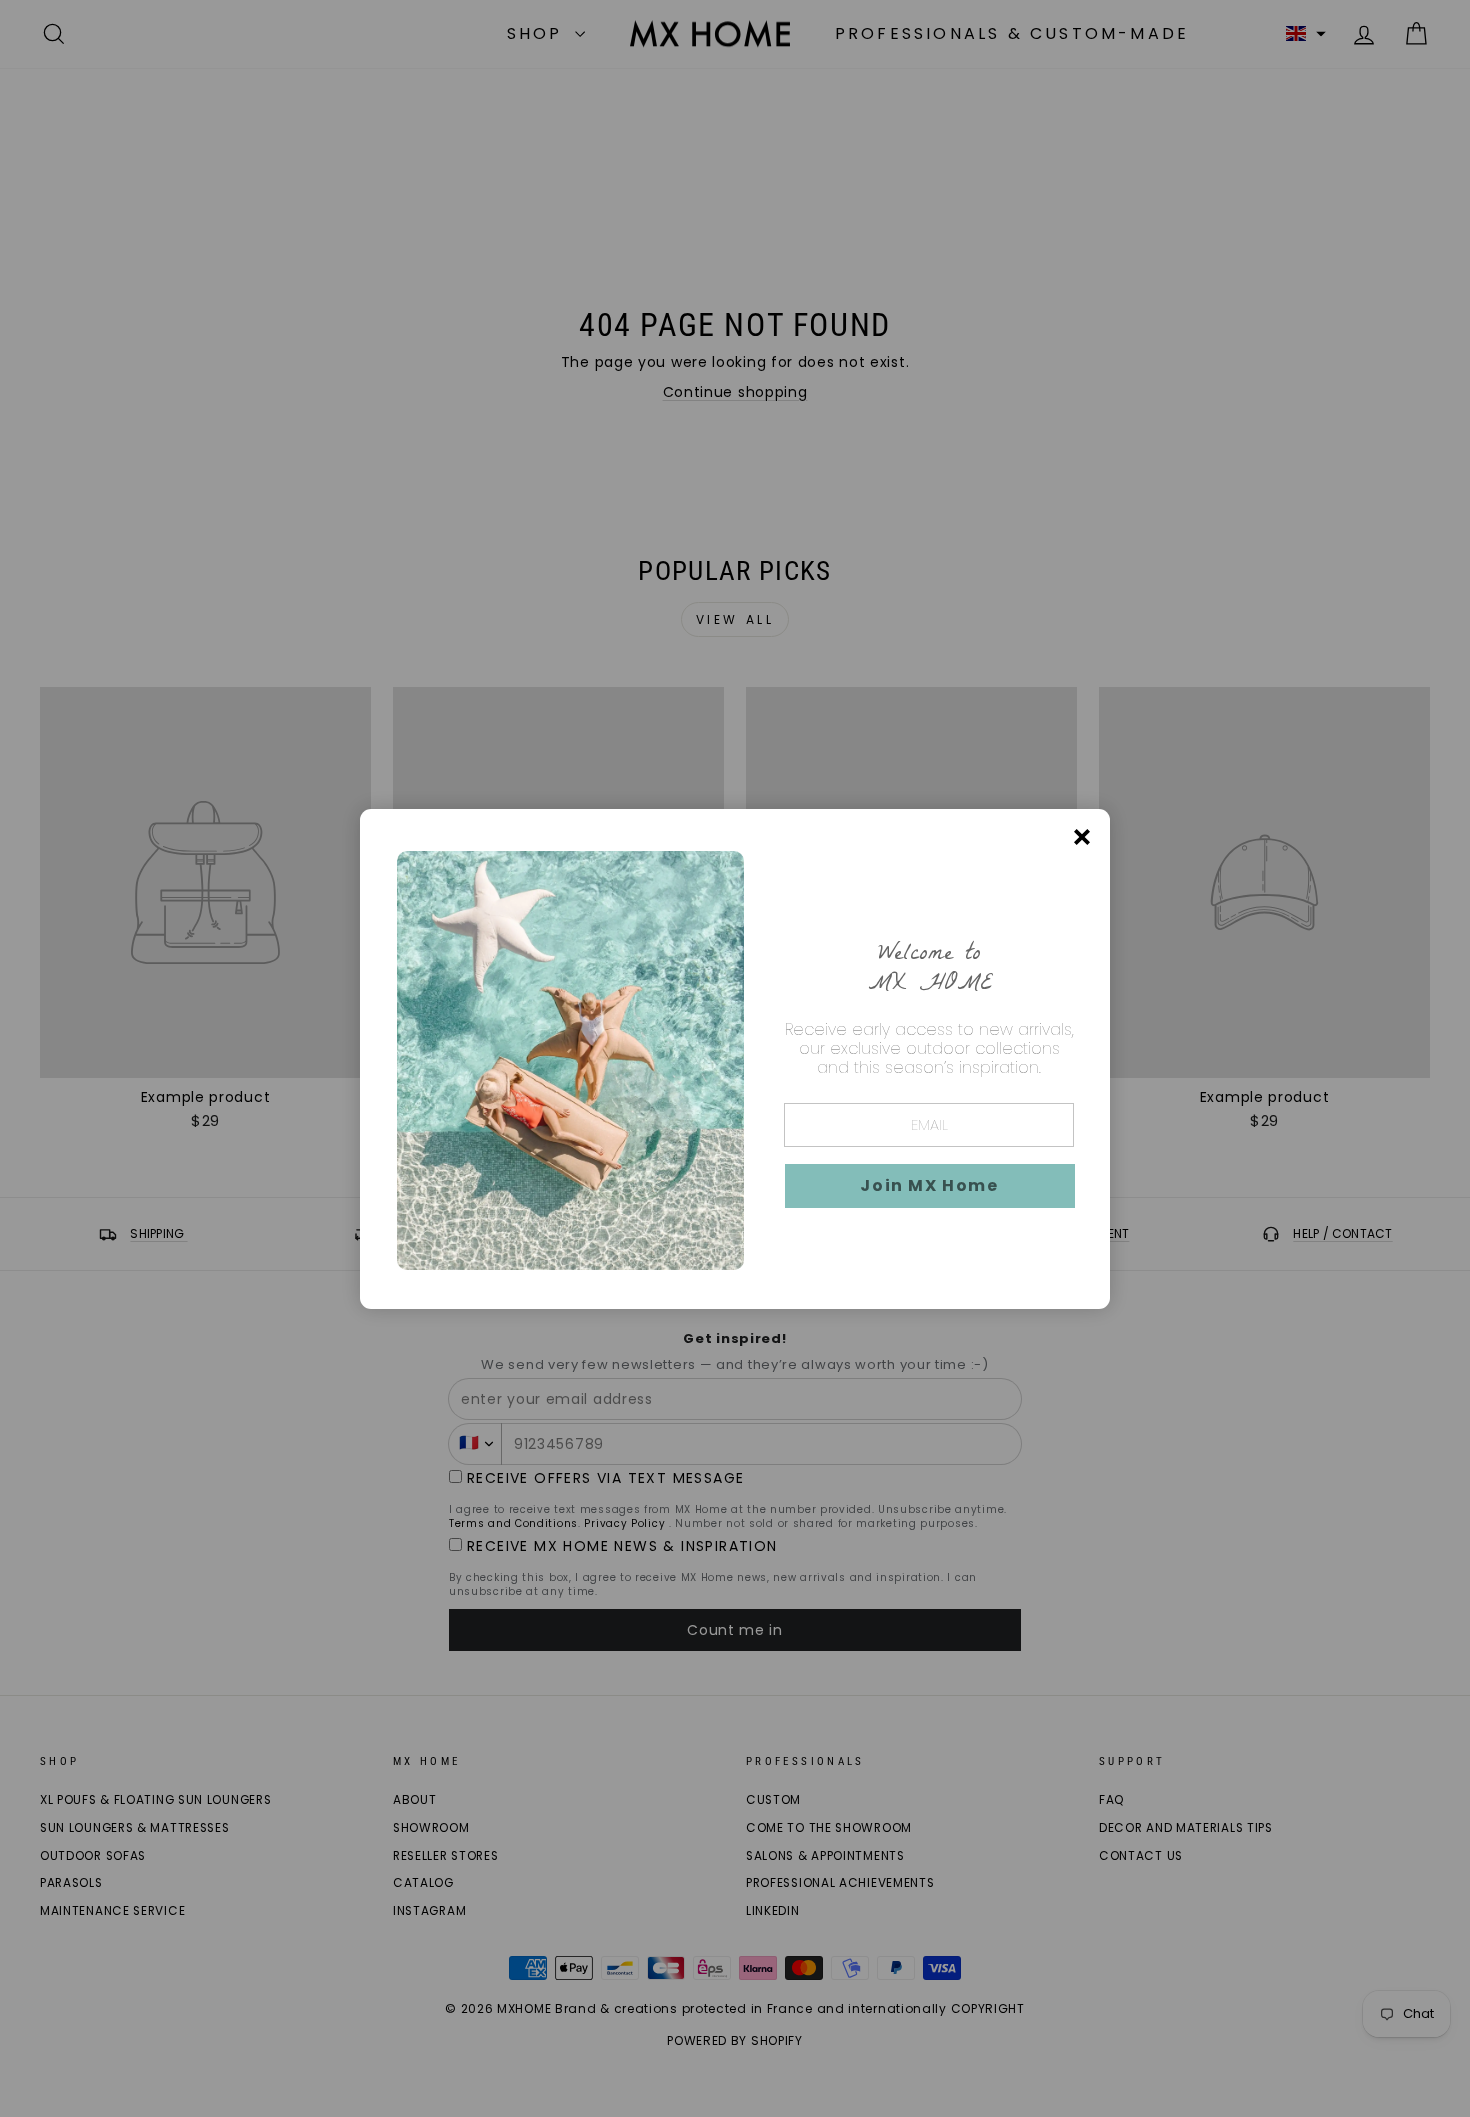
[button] (930, 1186)
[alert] (735, 1059)
